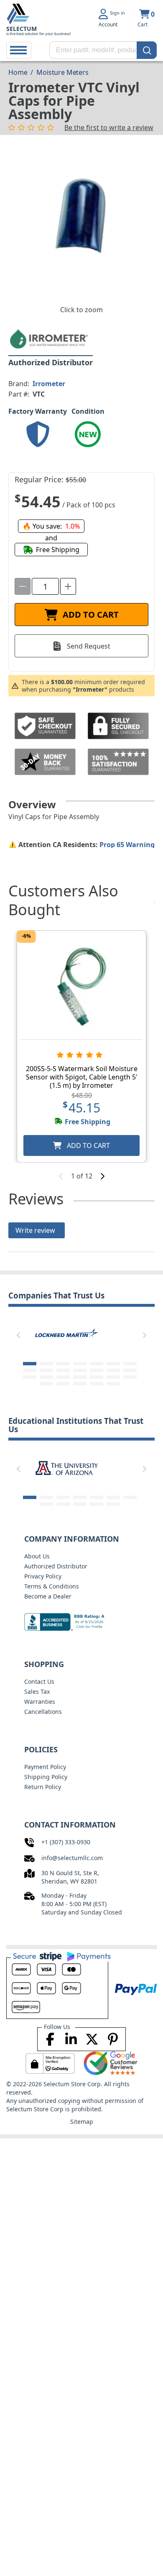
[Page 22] (46, 1384)
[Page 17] (63, 1377)
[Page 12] (97, 1370)
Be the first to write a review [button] (109, 127)
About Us (37, 1556)
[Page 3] (63, 1364)
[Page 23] (63, 1384)
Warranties (40, 1702)
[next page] (102, 1176)
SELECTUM (22, 29)
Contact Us (39, 1681)
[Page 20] (113, 1377)
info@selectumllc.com (72, 1858)
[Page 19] (97, 1377)
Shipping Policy (46, 1777)
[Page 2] (46, 1364)
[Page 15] (30, 1377)
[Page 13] (113, 1370)
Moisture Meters (62, 72)
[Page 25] (97, 1384)
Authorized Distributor (56, 1566)
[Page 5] (97, 1364)
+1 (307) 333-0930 (66, 1842)
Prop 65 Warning (127, 845)
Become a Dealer (48, 1596)
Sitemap (82, 2122)
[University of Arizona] (66, 1467)
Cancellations (43, 1712)
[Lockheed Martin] (66, 1334)
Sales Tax (37, 1691)
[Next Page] (145, 1335)
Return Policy (43, 1787)
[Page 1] (30, 1364)
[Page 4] (80, 1364)
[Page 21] (130, 1377)
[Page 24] (80, 1384)
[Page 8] (30, 1370)
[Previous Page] (18, 1335)
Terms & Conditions (52, 1586)
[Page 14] (130, 1370)
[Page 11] (80, 1370)
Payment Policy (45, 1767)
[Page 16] (46, 1377)
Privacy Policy (43, 1576)
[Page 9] (46, 1370)
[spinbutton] (45, 586)
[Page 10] (63, 1370)
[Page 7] (130, 1364)
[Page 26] (113, 1384)
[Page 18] (80, 1377)
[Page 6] (113, 1364)
